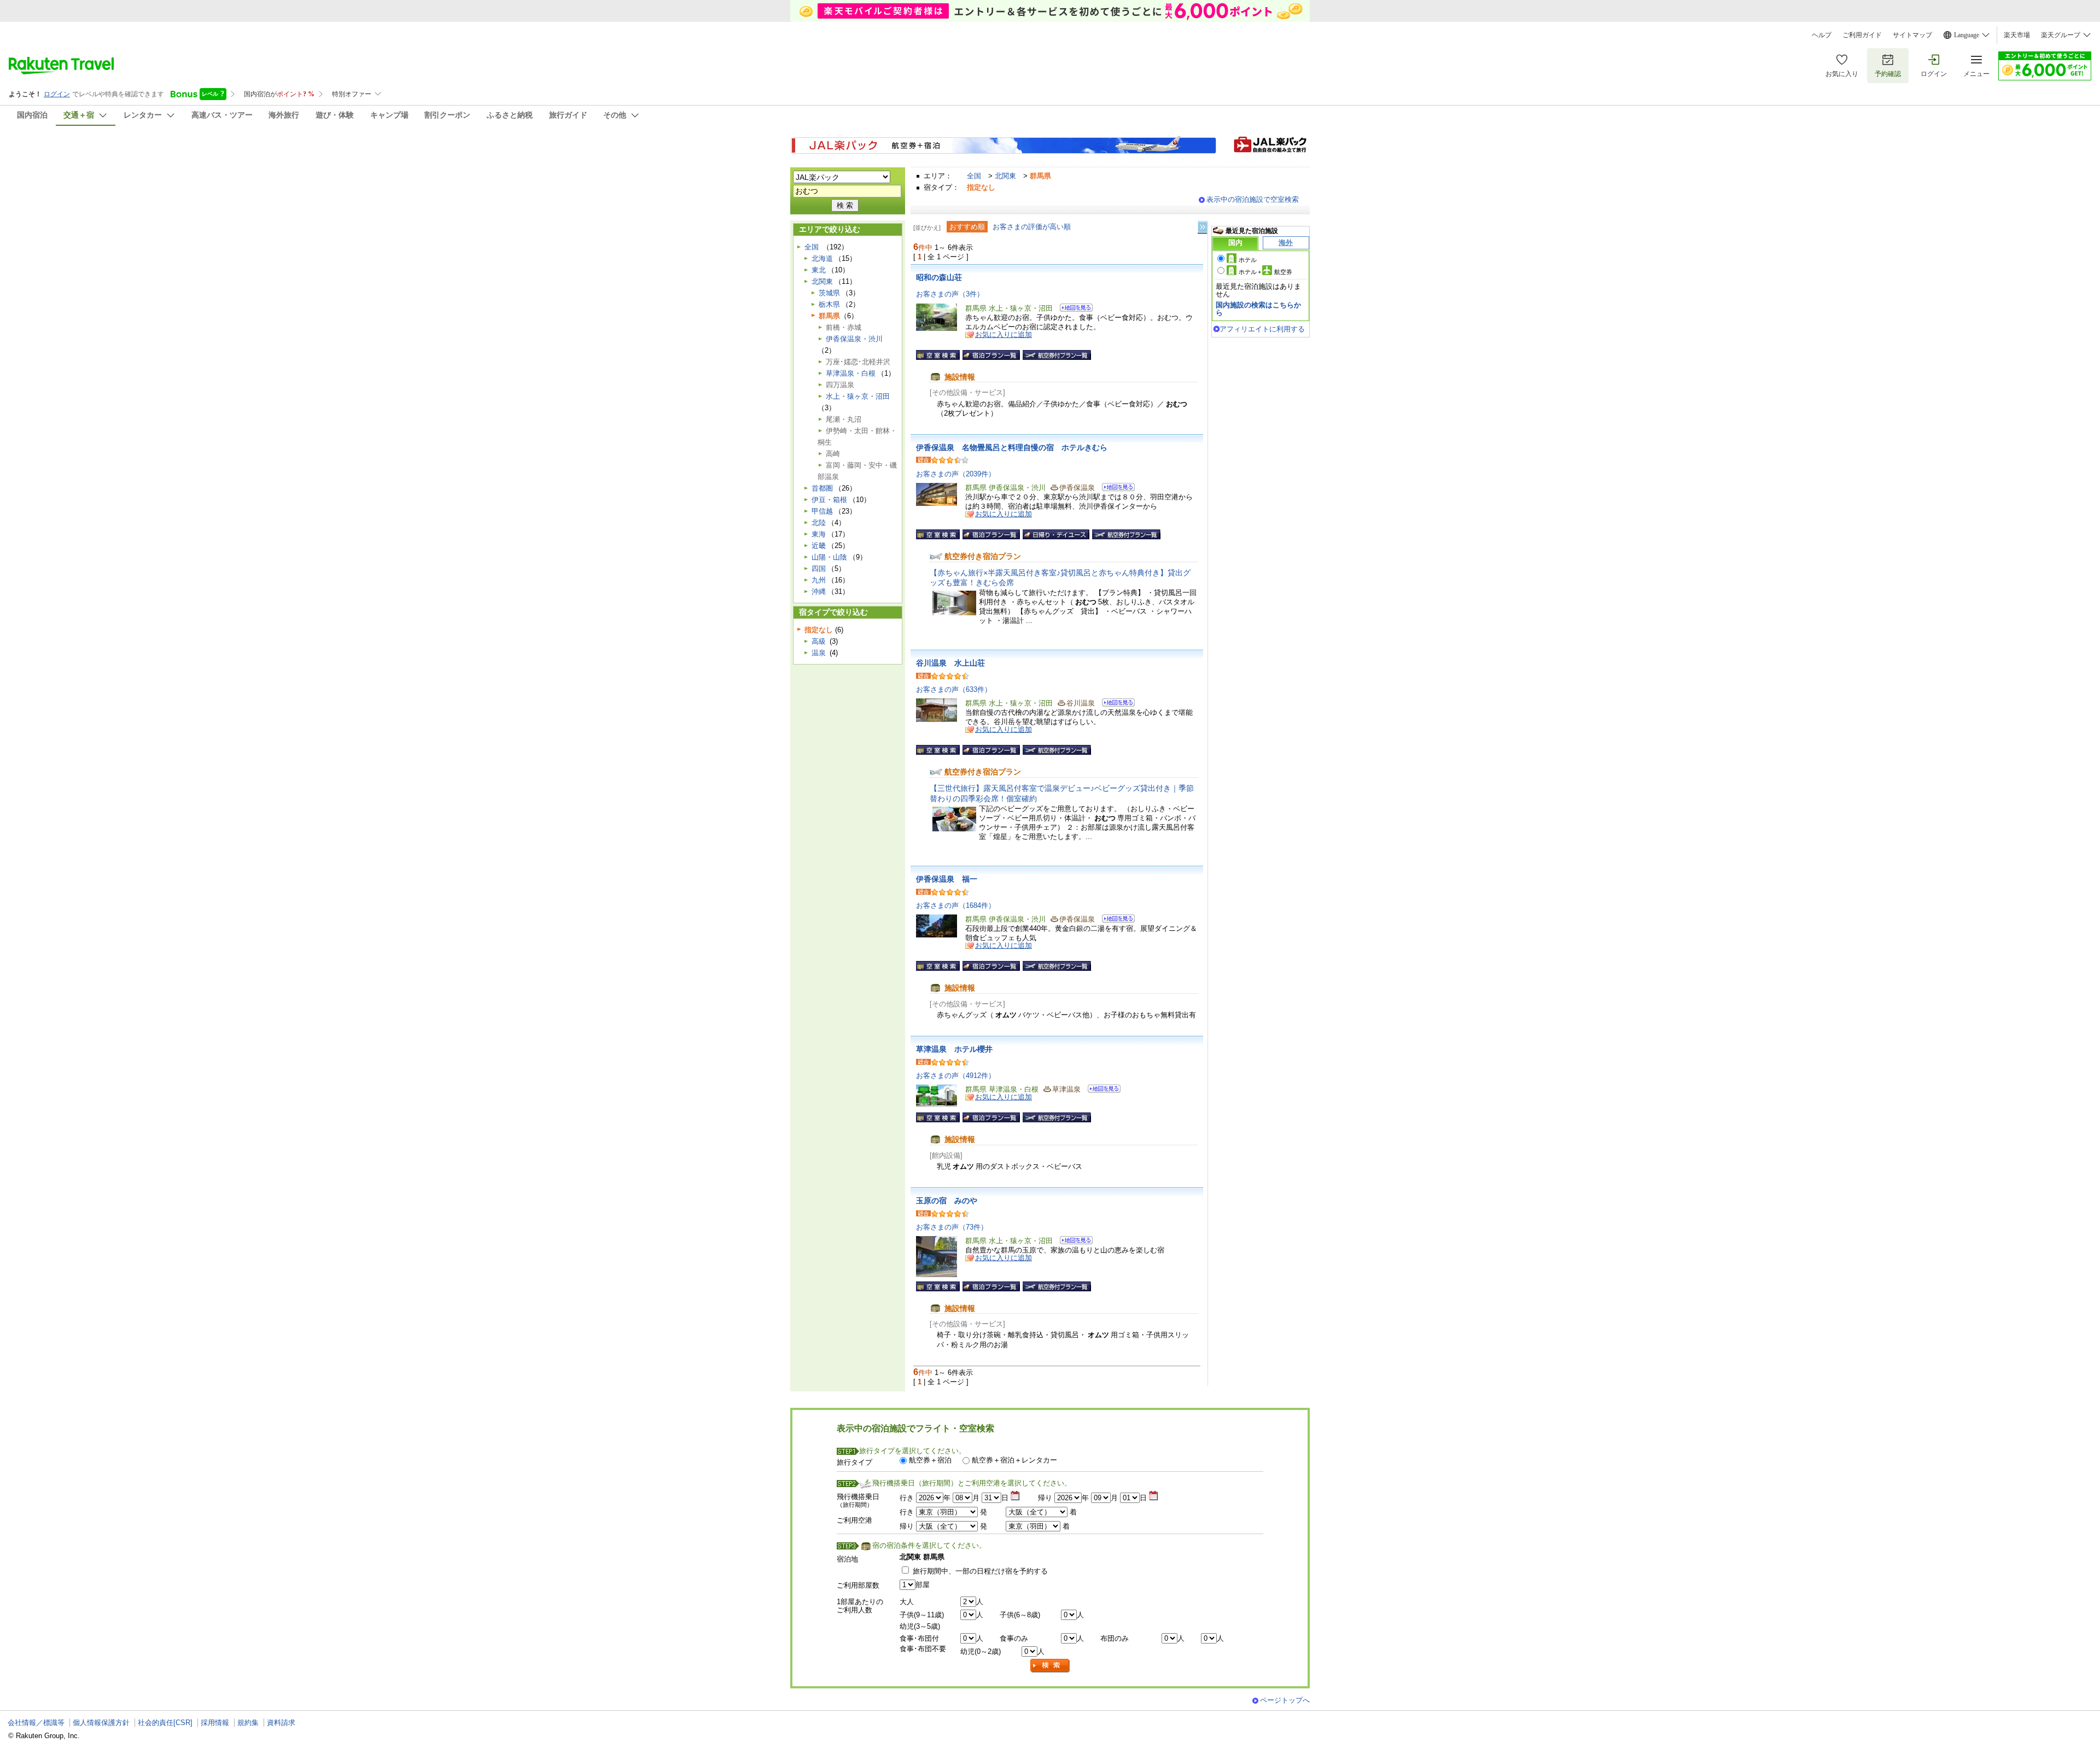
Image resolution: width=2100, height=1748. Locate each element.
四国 (819, 569)
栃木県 (829, 304)
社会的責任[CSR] (165, 1723)
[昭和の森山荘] (1073, 309)
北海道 (822, 258)
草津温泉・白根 (851, 373)
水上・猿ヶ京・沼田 (858, 396)
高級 (819, 641)
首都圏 (822, 488)
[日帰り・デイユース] (1056, 534)
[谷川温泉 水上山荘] (1115, 704)
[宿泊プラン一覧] (991, 355)
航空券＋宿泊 (930, 1460)
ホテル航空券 (1265, 272)
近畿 (819, 546)
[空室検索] (938, 355)
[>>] (1203, 227)
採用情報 (215, 1723)
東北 (819, 270)
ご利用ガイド (1862, 35)
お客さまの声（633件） (954, 689)
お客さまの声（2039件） (956, 474)
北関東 (1005, 176)
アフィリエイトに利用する (1262, 329)
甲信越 (822, 511)
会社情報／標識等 (36, 1723)
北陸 (819, 523)
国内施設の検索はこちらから (1258, 309)
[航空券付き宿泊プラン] (1057, 355)
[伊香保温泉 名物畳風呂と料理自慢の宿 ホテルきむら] (1115, 489)
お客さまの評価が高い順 (1032, 227)
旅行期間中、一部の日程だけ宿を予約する (980, 1571)
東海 (819, 534)
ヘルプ (1822, 35)
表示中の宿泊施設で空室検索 (1253, 199)
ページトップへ (1285, 1700)
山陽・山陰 (829, 557)
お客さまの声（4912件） (956, 1076)
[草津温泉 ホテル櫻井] (1101, 1090)
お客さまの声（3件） (950, 294)
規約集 (248, 1723)
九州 (819, 580)
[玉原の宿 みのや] (1073, 1242)
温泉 (819, 653)
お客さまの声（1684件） (956, 905)
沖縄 (819, 592)
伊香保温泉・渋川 (854, 339)
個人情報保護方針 (101, 1723)
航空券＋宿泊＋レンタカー (1014, 1460)
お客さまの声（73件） (952, 1227)
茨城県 (829, 293)
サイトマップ (1912, 35)
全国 (974, 176)
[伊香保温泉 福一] (1115, 920)
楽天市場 (2017, 35)
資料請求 (281, 1723)
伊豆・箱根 (829, 500)
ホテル (1248, 260)
